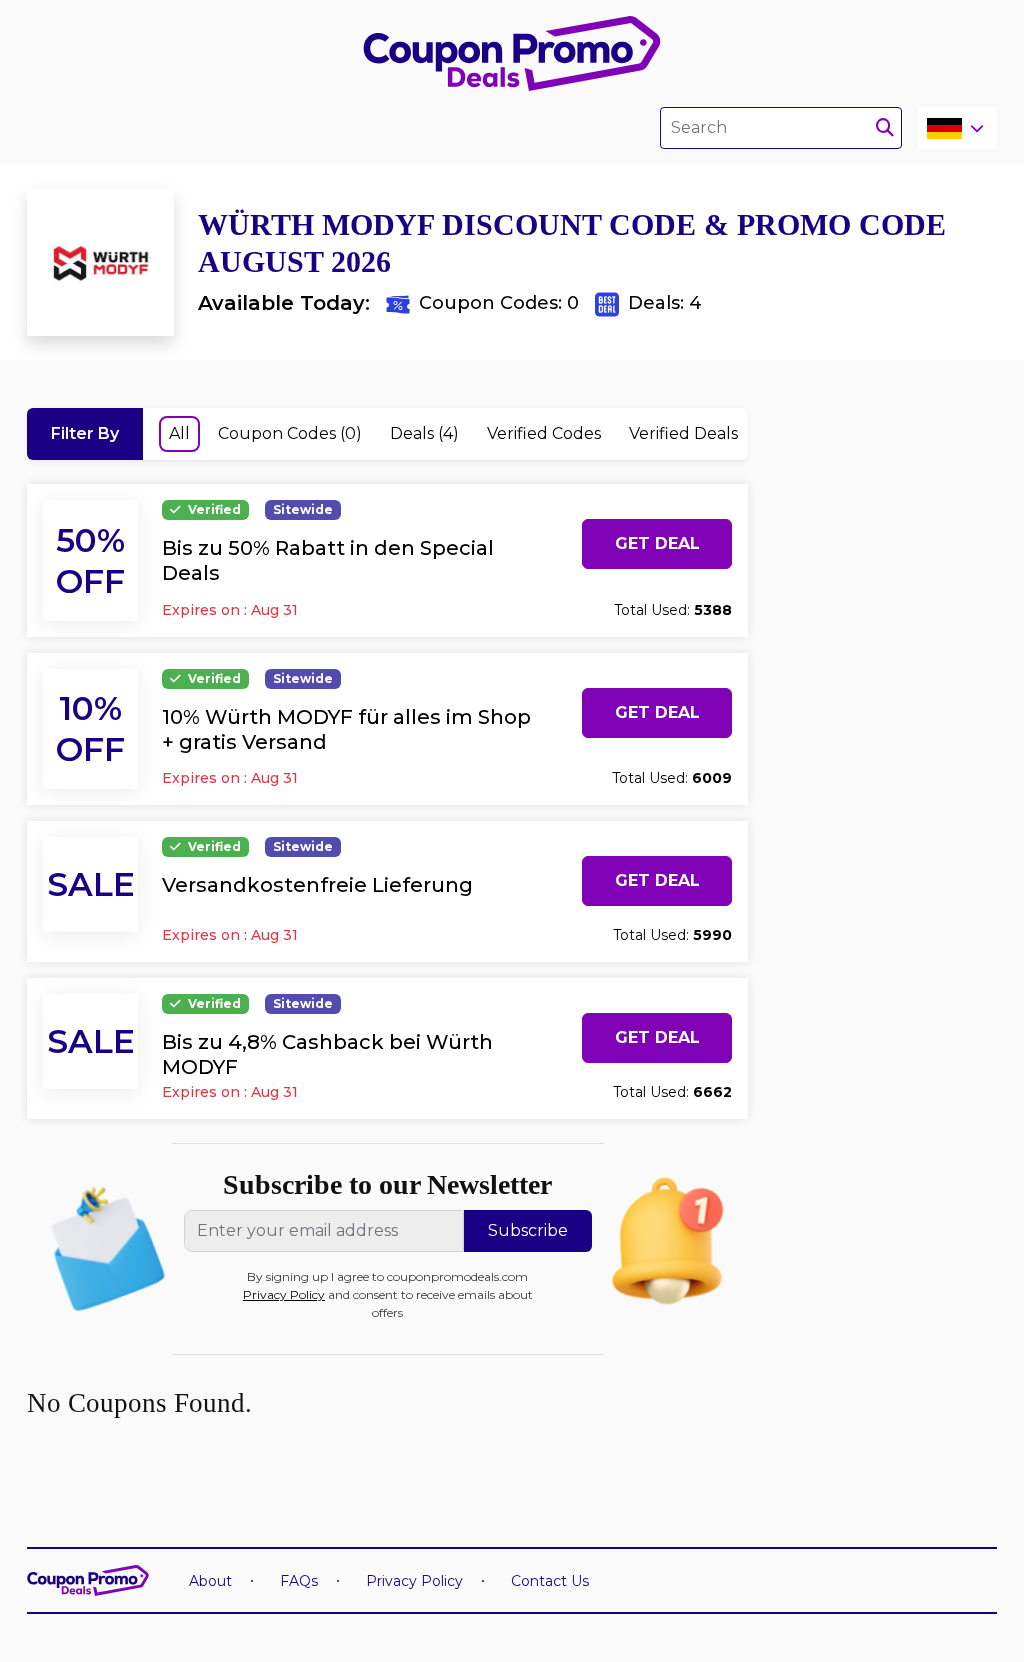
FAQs (299, 1581)
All (179, 433)
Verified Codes (544, 433)
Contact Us (550, 1581)
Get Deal (657, 543)
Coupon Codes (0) (290, 433)
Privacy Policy (284, 1294)
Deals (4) (424, 433)
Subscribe (528, 1230)
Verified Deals (683, 433)
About (210, 1581)
